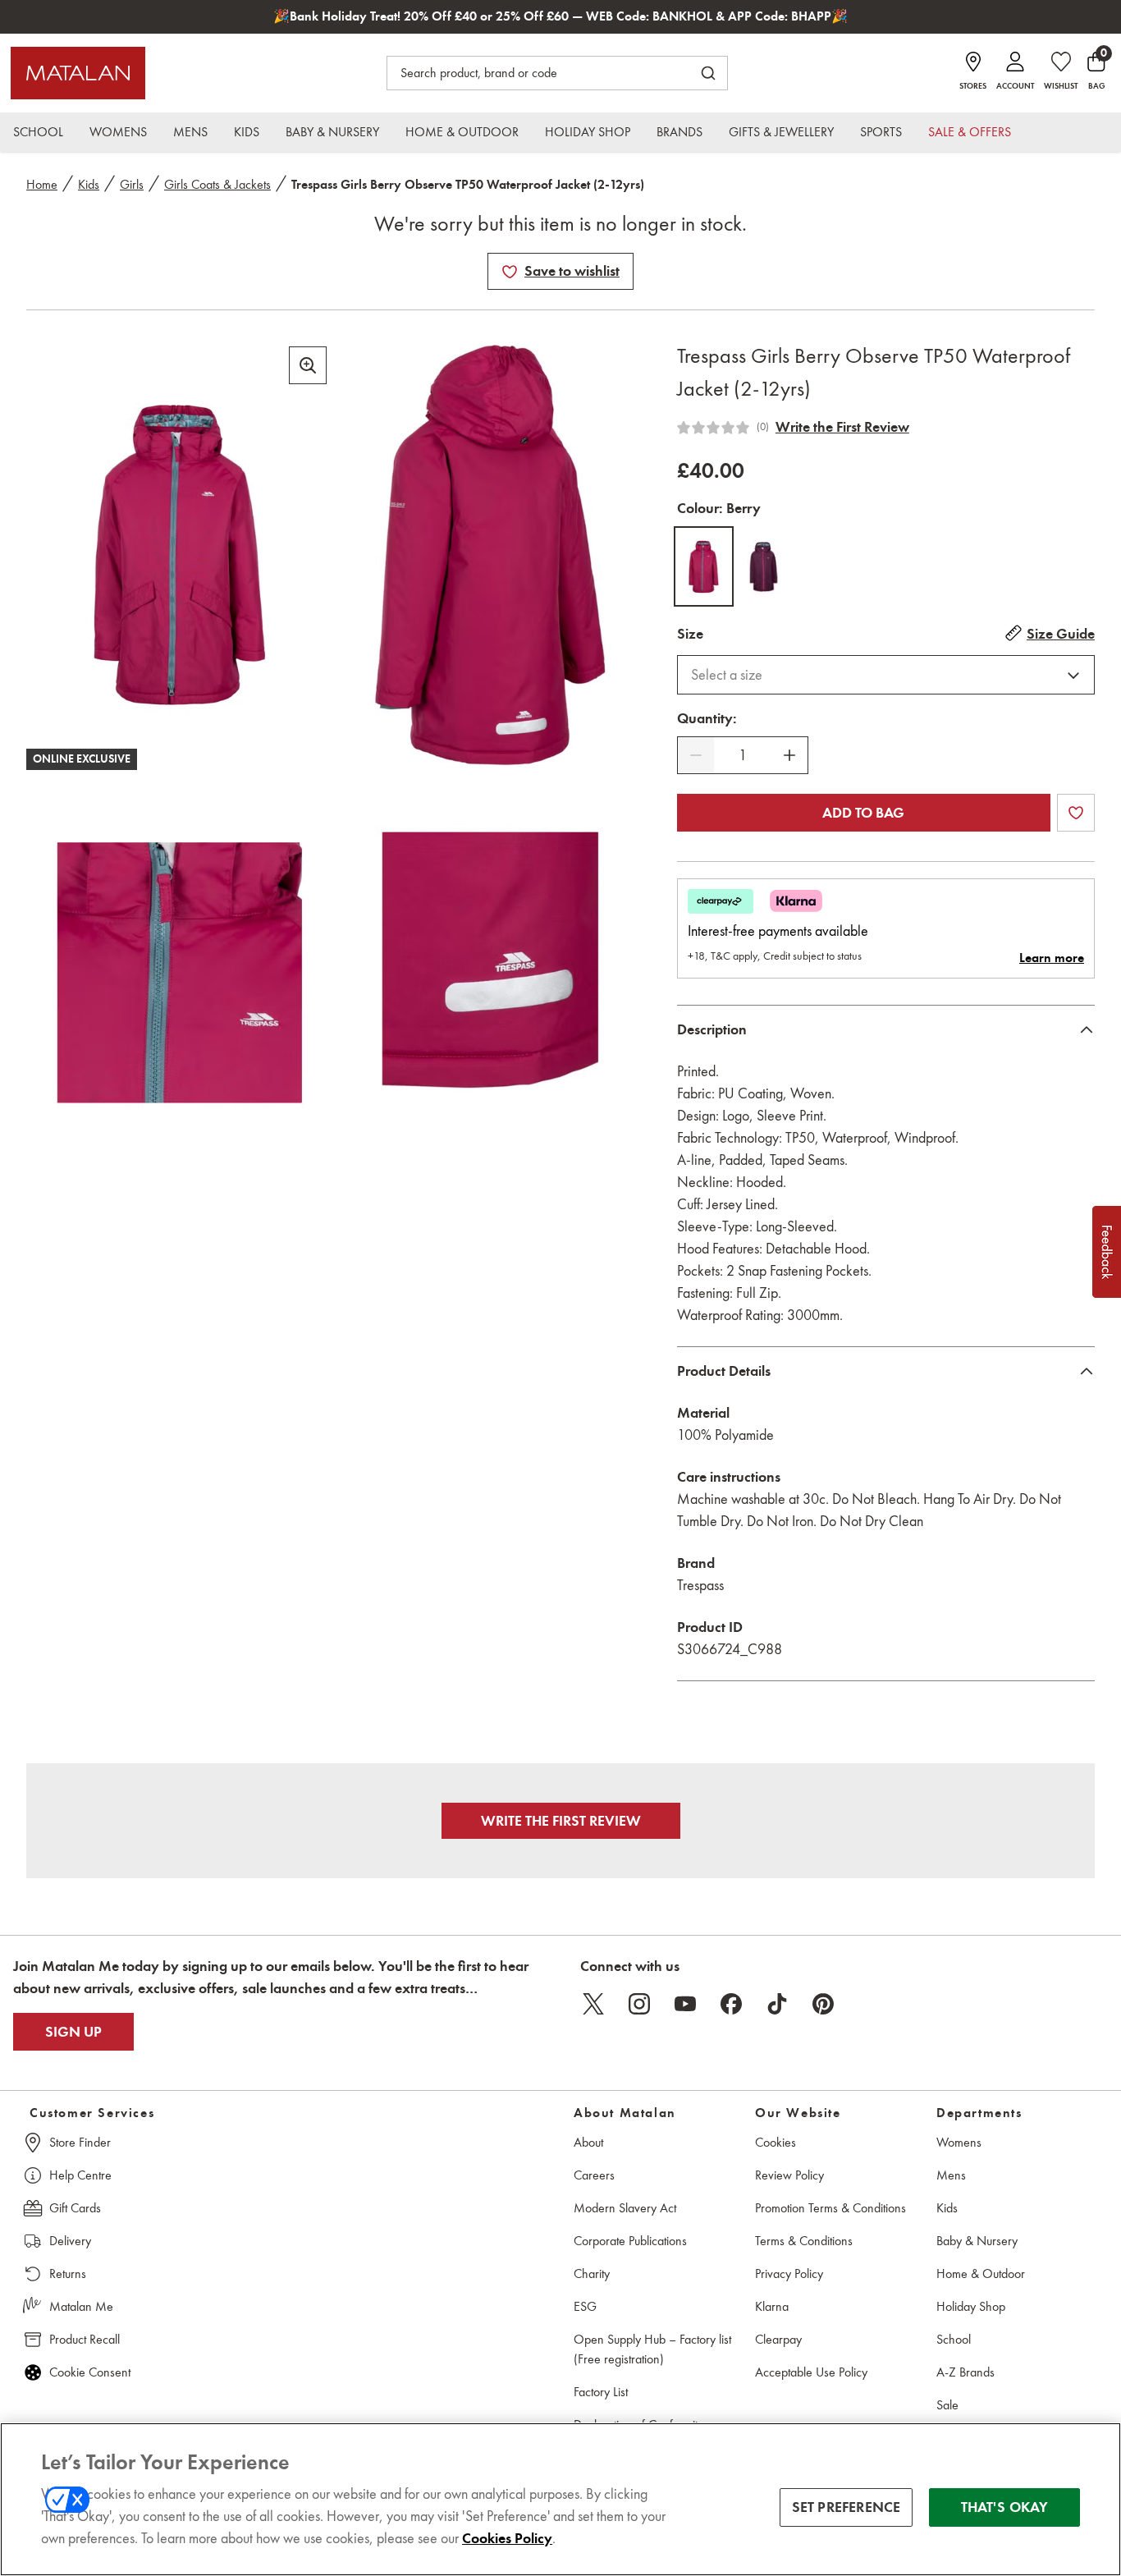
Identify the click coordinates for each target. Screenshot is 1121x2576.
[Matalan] (78, 73)
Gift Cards (75, 2208)
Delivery (70, 2241)
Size (690, 634)
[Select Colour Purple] (764, 566)
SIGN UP (73, 2032)
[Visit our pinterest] (823, 2004)
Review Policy (789, 2175)
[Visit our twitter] (593, 2004)
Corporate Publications (630, 2241)
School (954, 2339)
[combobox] (886, 675)
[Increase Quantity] (789, 755)
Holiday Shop (971, 2306)
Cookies (776, 2142)
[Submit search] (708, 73)
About (588, 2142)
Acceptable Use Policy (811, 2372)
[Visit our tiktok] (777, 2004)
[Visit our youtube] (685, 2004)
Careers (594, 2175)
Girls (132, 184)
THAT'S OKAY (1005, 2507)
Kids (89, 184)
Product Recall (85, 2339)
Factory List (601, 2392)
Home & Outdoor (981, 2273)
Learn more (1052, 958)
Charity (592, 2273)
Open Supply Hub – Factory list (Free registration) (652, 2349)
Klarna (772, 2306)
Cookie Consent (90, 2372)
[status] (743, 756)
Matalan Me (81, 2306)
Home (42, 184)
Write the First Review (842, 427)
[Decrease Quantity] (696, 755)
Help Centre (80, 2175)
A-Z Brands (965, 2372)
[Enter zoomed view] (308, 365)
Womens (959, 2142)
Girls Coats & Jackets (217, 184)
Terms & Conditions (804, 2241)
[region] (560, 2499)
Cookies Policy (507, 2538)
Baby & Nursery (977, 2241)
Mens (951, 2175)
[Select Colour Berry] (704, 566)
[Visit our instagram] (639, 2004)
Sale (947, 2405)
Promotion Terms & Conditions (830, 2208)
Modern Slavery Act (625, 2208)
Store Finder (80, 2142)
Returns (68, 2273)
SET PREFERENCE (846, 2507)
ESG (585, 2306)
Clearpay (778, 2339)
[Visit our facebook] (731, 2004)
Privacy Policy (789, 2273)
